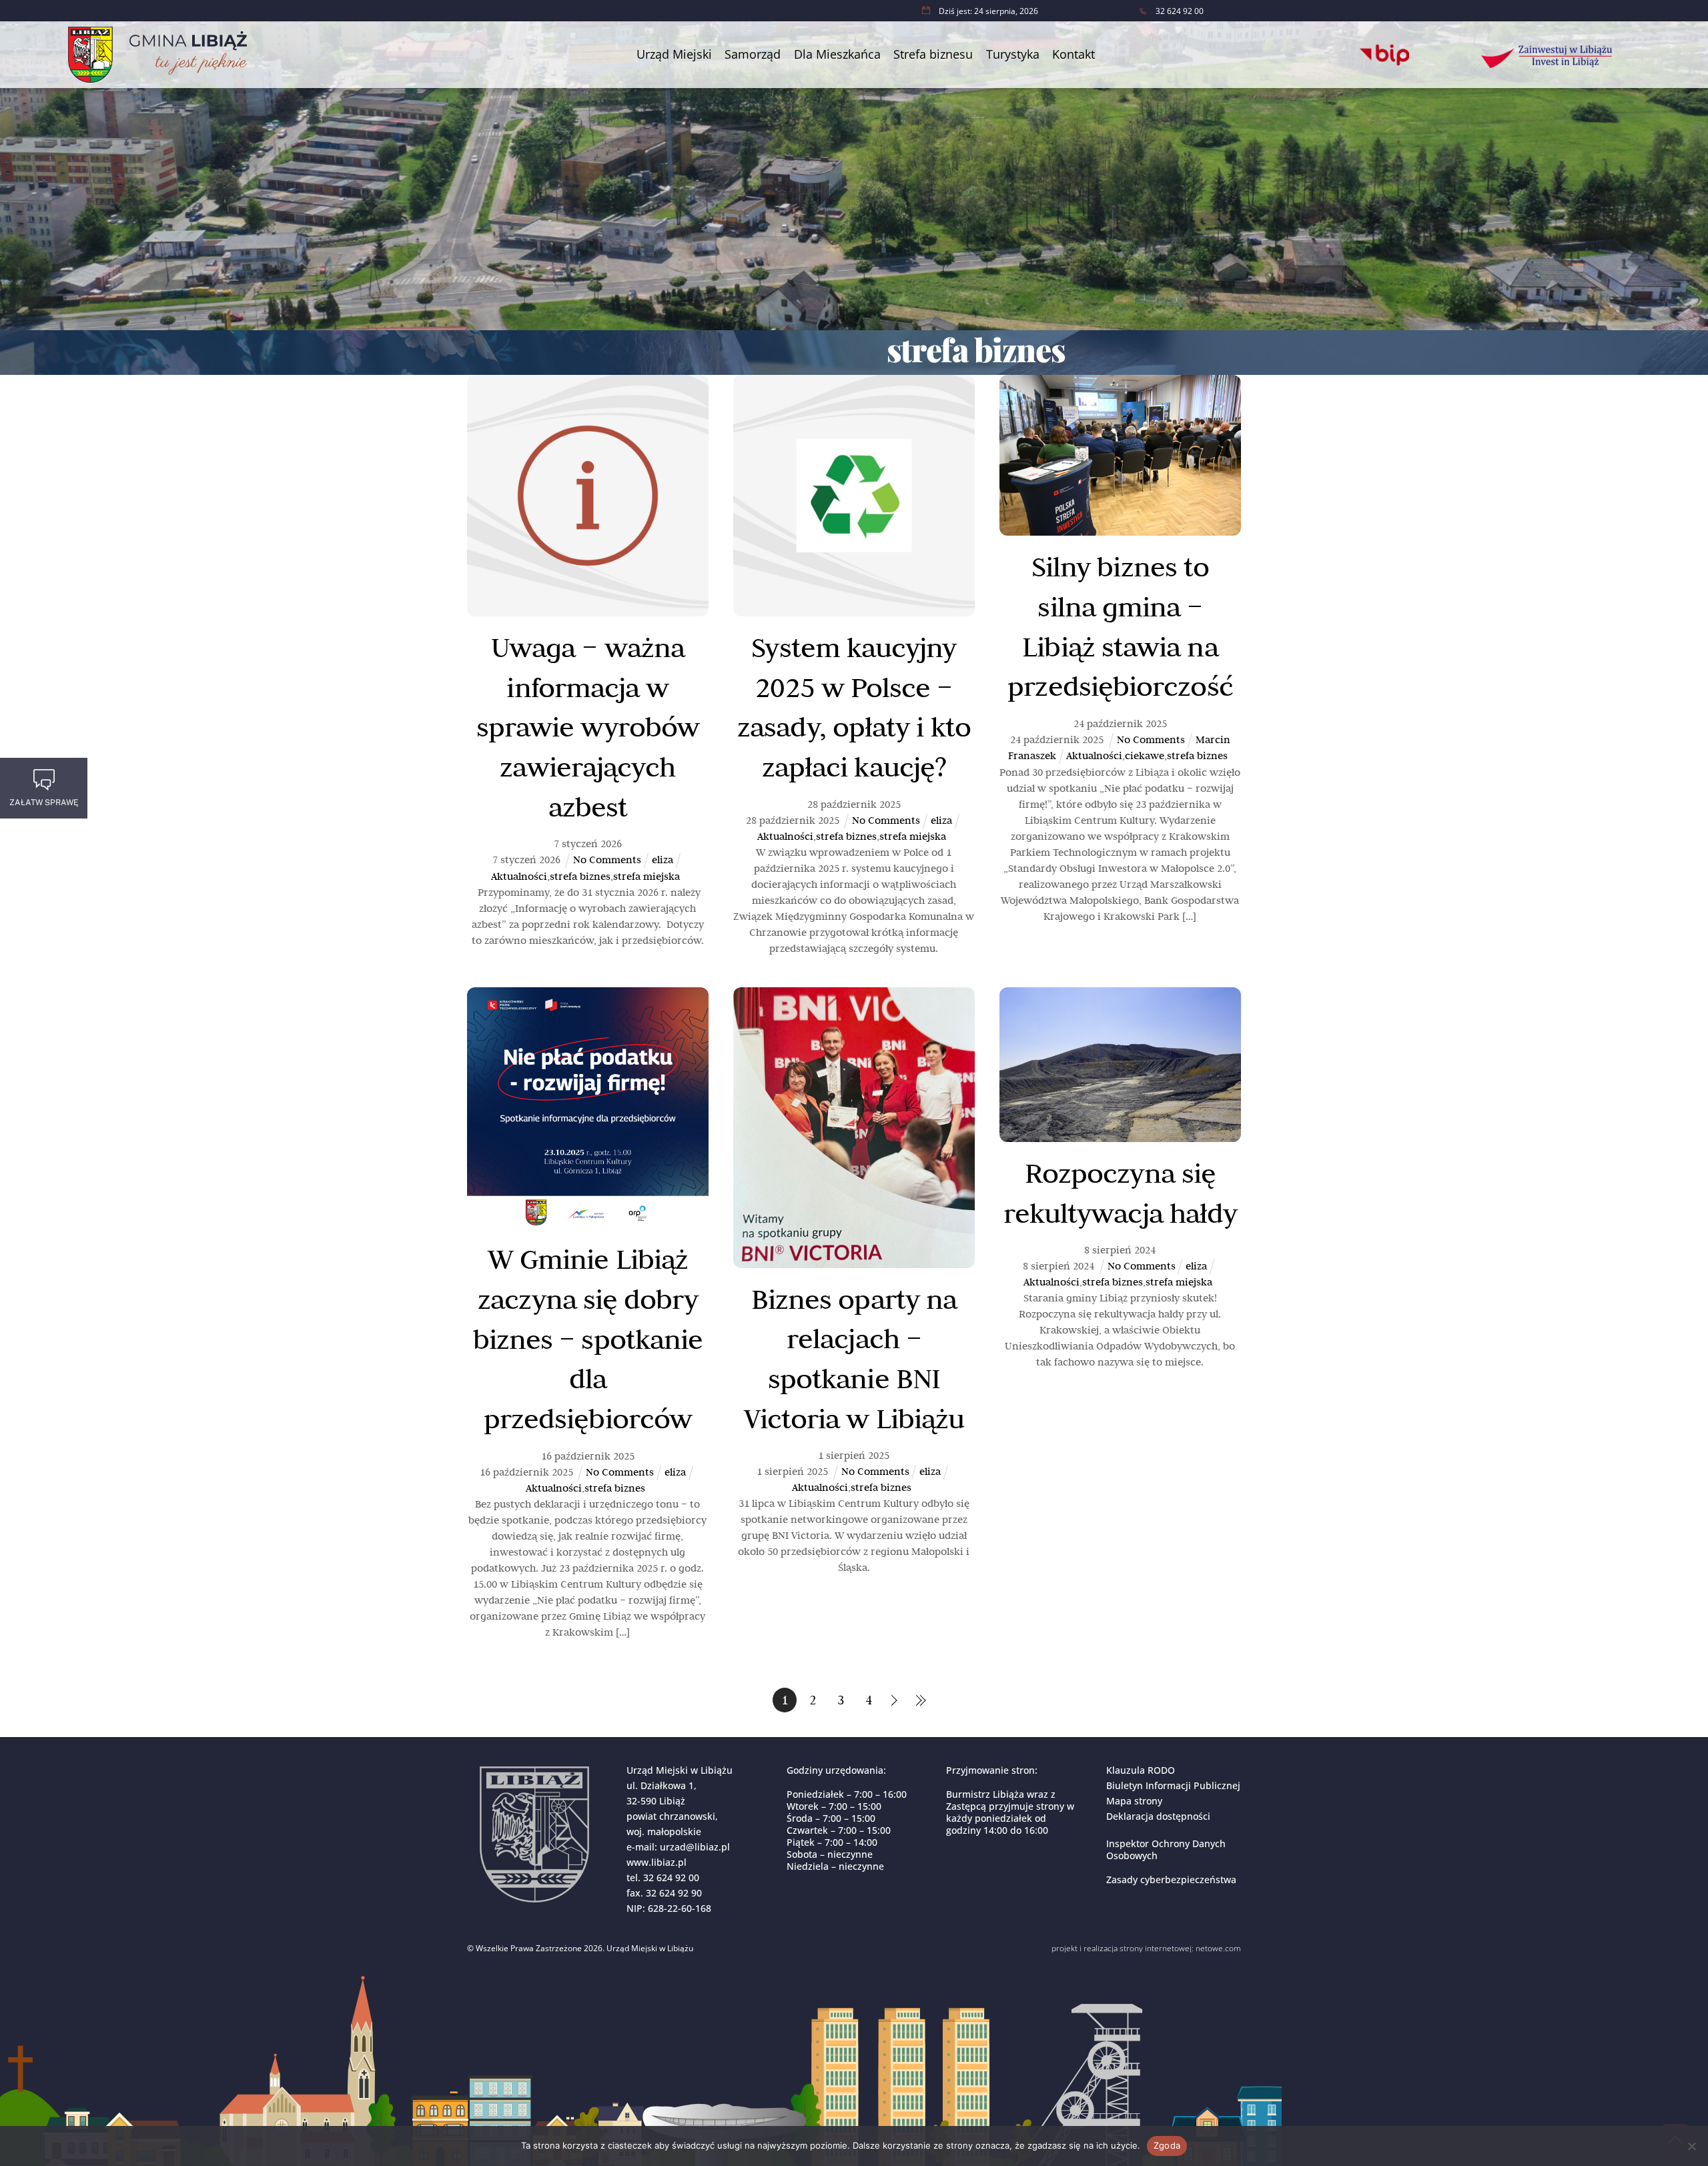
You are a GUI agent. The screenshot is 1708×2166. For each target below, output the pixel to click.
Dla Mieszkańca (837, 54)
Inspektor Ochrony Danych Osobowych (1166, 1849)
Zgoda (1167, 2145)
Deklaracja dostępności (1158, 1816)
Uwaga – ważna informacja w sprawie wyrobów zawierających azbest (588, 727)
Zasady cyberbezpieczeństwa (1171, 1879)
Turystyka (1013, 54)
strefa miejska (647, 876)
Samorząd (753, 54)
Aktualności (519, 876)
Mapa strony (1134, 1801)
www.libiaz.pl (657, 1862)
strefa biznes (580, 876)
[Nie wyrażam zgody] (1691, 2146)
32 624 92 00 (671, 1877)
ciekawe (1145, 755)
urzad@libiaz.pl (695, 1847)
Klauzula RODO (1141, 1770)
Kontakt (1074, 54)
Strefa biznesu (933, 54)
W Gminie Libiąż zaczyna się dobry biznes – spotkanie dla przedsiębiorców (588, 1338)
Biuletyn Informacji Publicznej (1173, 1785)
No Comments (607, 860)
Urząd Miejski (674, 54)
